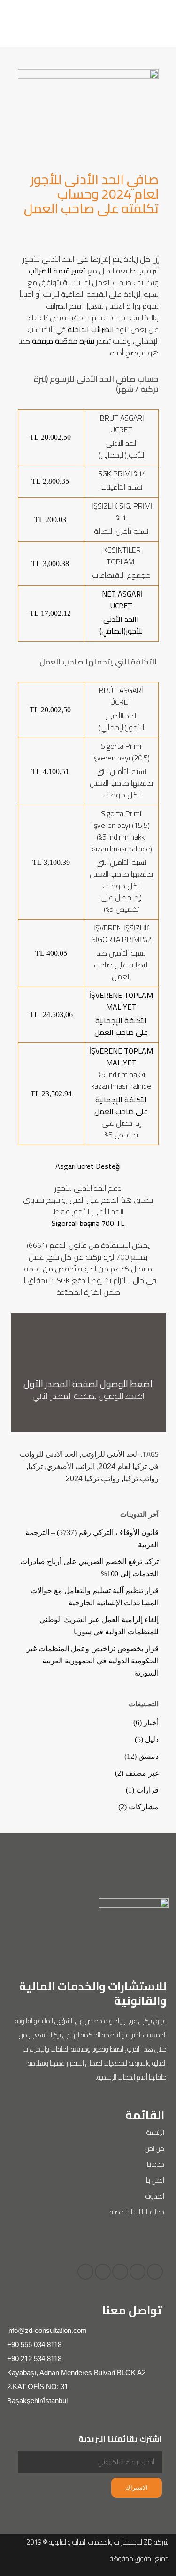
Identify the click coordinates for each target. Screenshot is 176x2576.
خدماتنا (156, 2164)
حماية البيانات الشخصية (137, 2212)
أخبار (151, 1723)
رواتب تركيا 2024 (93, 1479)
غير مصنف (142, 1773)
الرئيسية (155, 2132)
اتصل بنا (155, 2180)
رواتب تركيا (141, 1479)
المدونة (155, 2196)
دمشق (149, 1756)
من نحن (155, 2148)
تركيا (35, 1466)
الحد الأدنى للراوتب (110, 1454)
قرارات (147, 1790)
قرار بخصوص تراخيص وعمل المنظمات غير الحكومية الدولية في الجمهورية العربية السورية (92, 1661)
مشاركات (144, 1807)
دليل (152, 1739)
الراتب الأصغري (71, 1466)
